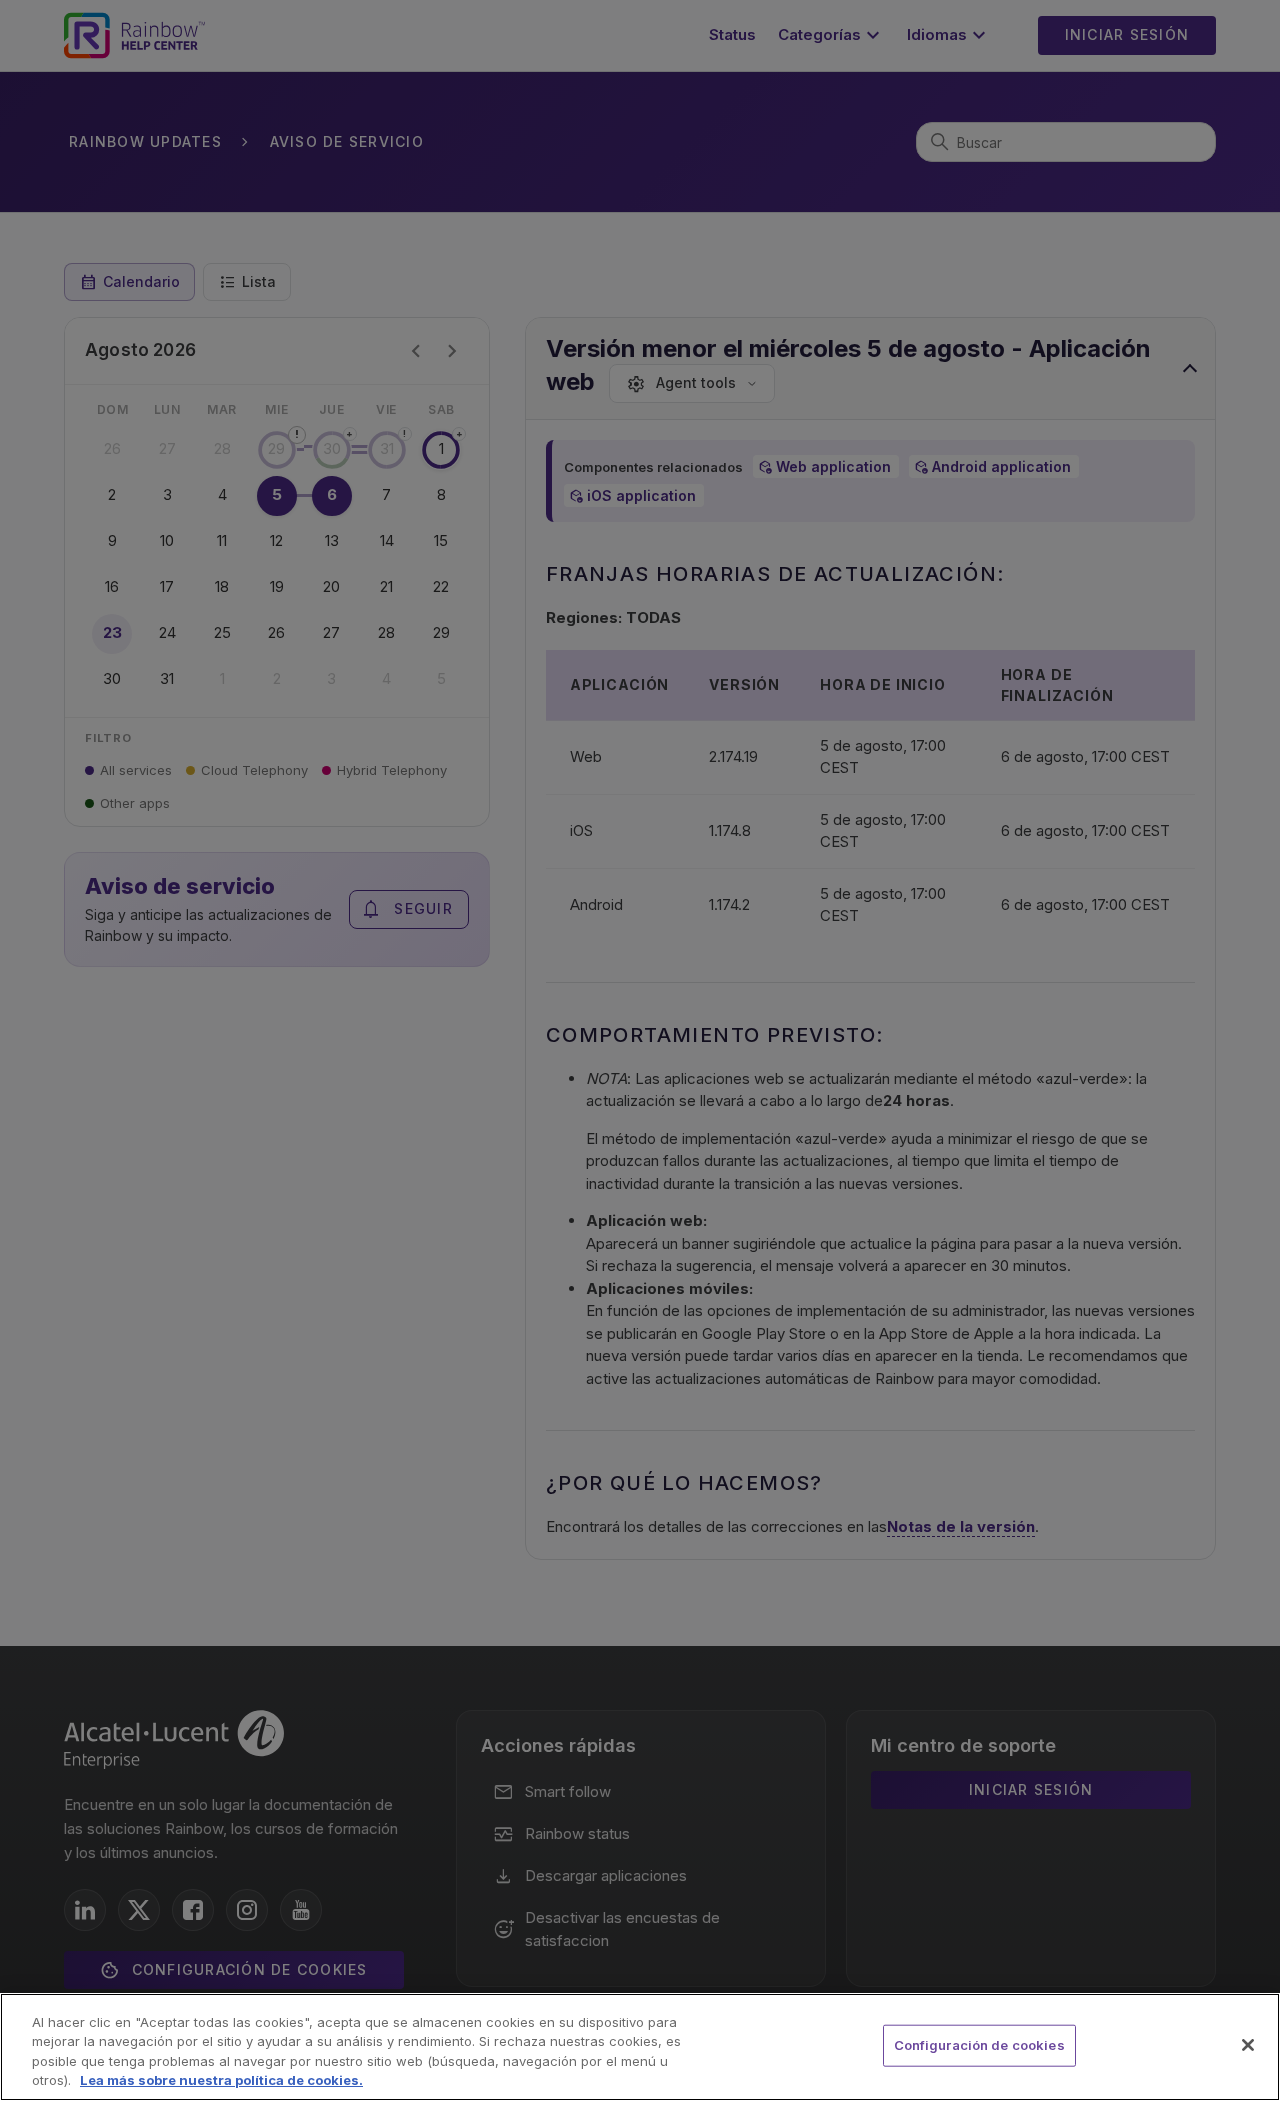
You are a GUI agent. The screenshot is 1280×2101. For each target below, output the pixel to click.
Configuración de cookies (979, 2045)
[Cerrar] (1248, 2045)
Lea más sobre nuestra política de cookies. (221, 2080)
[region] (640, 2047)
